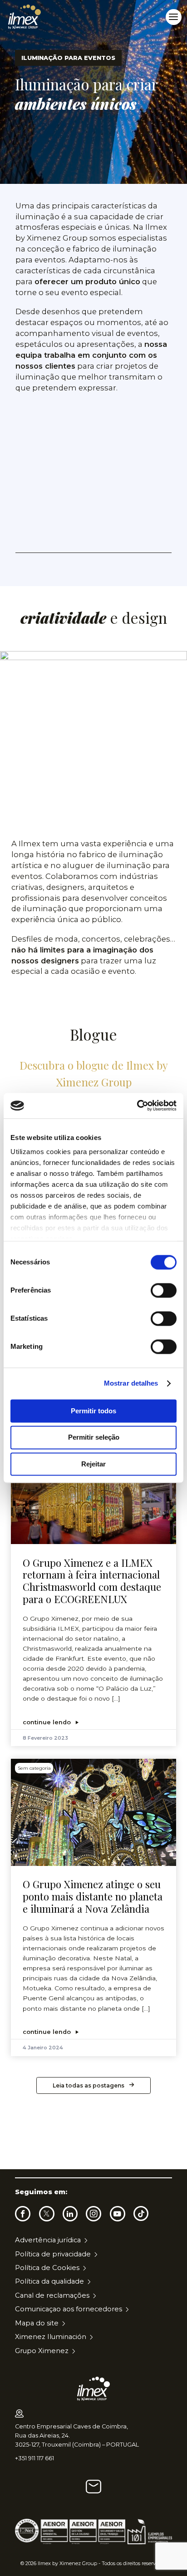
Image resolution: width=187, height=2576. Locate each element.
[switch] (164, 1290)
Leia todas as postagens (89, 2085)
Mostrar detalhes (131, 1383)
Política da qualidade (49, 2281)
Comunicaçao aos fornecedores (69, 2309)
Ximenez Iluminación (51, 2337)
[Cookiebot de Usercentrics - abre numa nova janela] (137, 1105)
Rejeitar (93, 1464)
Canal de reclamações (52, 2295)
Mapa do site (37, 2323)
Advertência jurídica (48, 2240)
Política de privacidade (53, 2254)
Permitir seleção (94, 1438)
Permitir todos (93, 1411)
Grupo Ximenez (42, 2351)
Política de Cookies (47, 2268)
